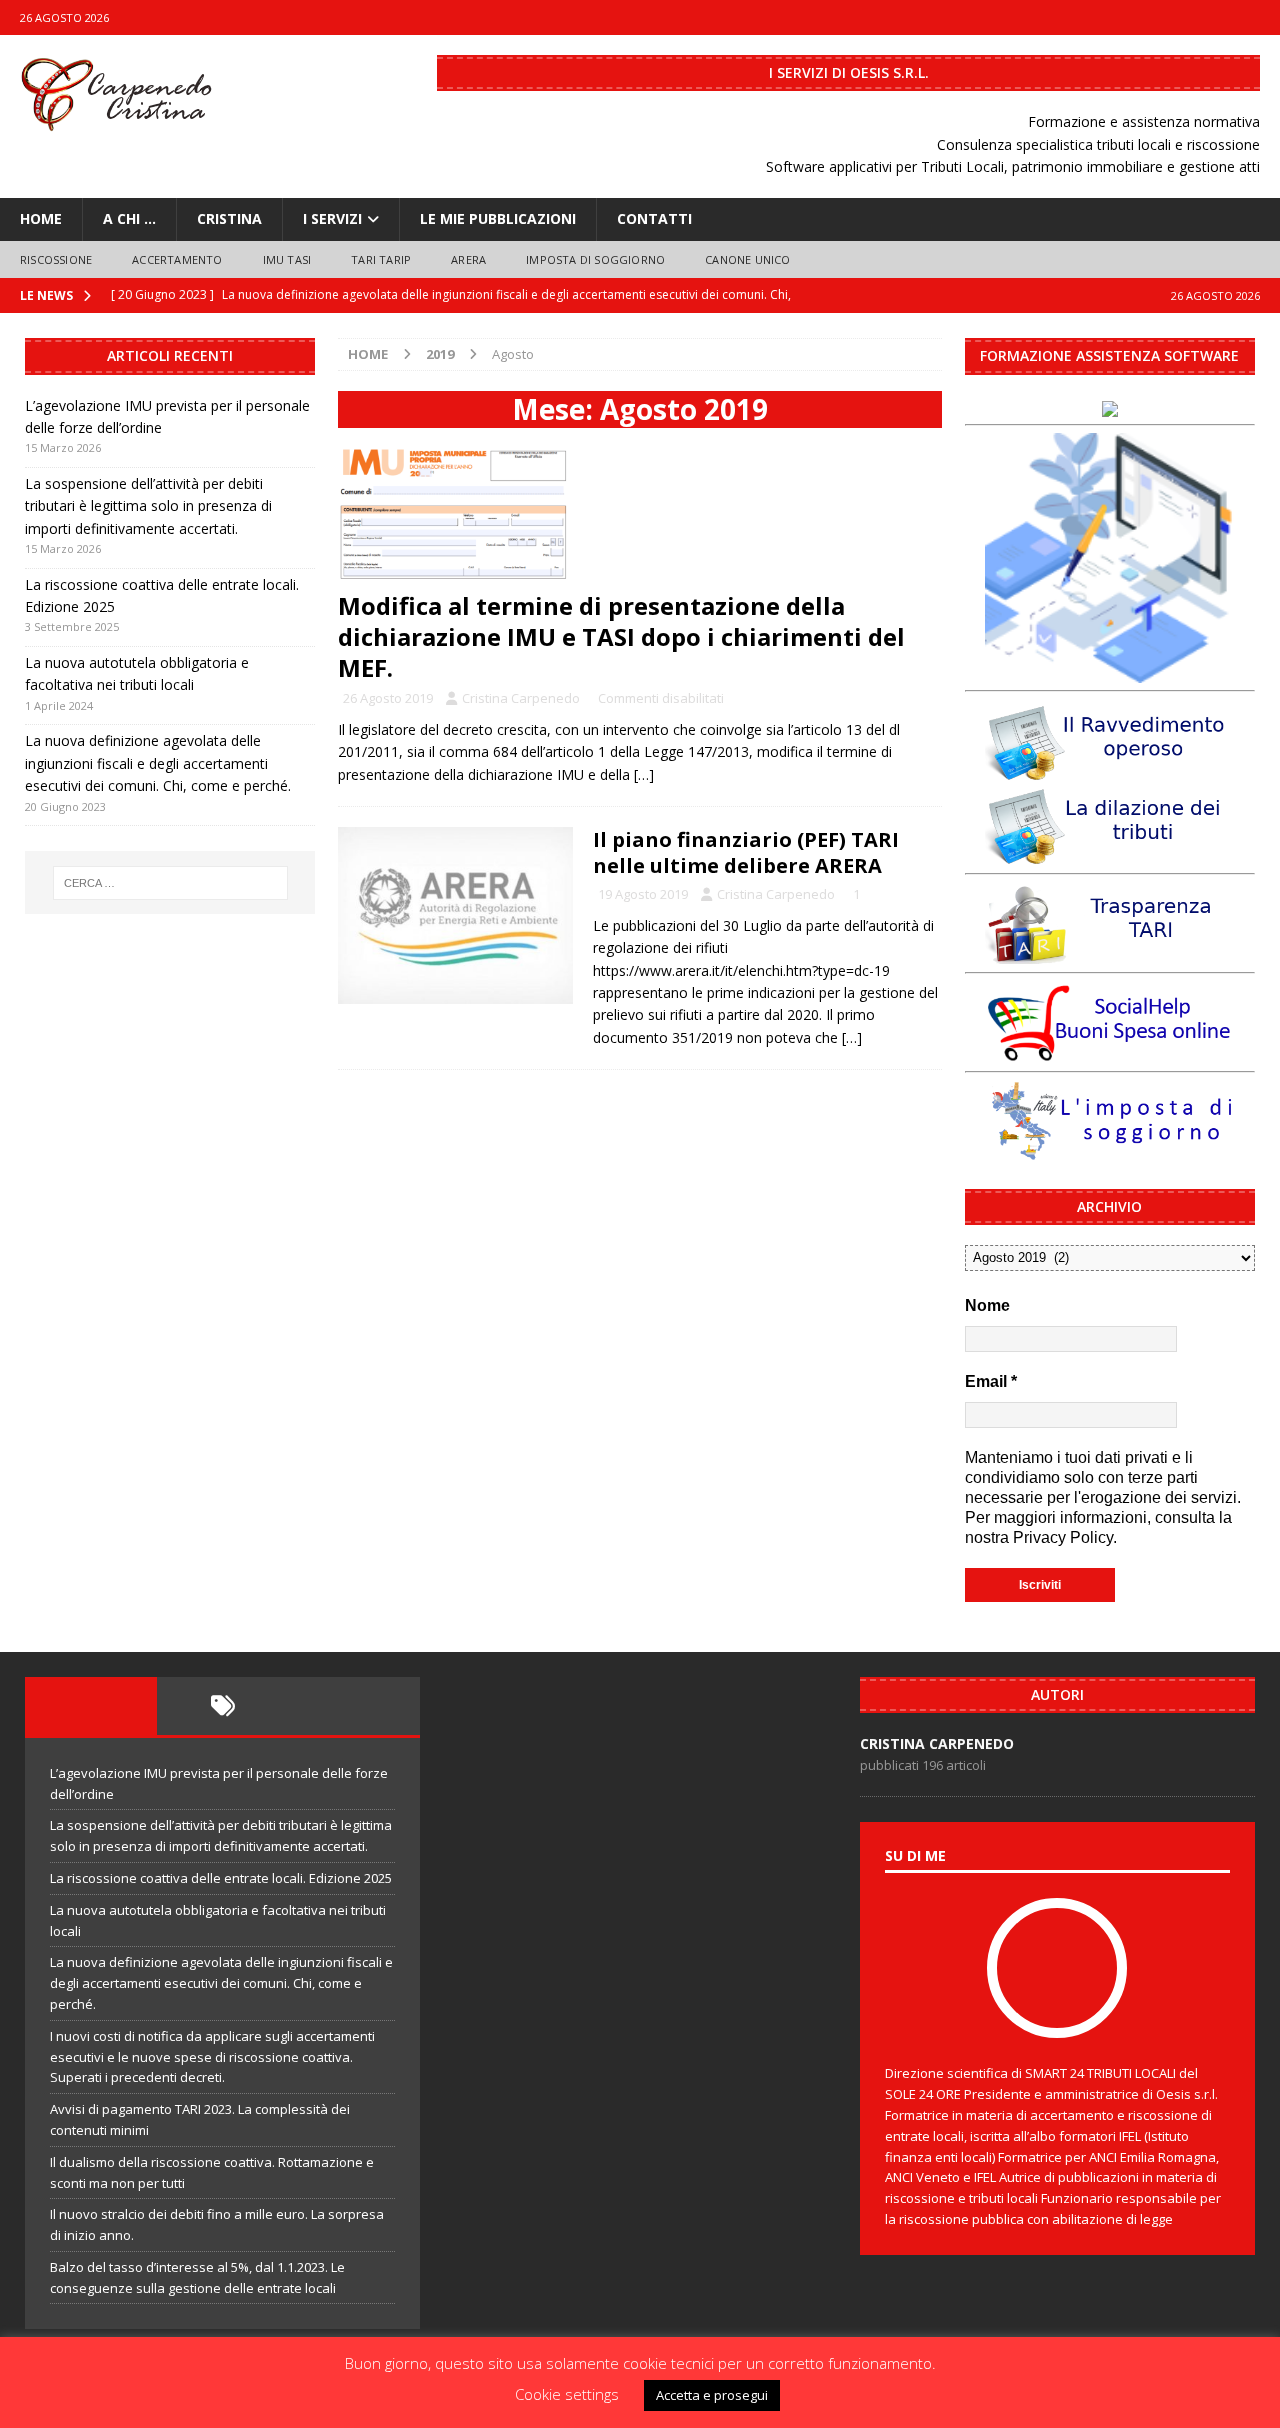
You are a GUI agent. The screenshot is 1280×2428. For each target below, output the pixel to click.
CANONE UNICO (747, 259)
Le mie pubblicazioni (498, 218)
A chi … (129, 218)
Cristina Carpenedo (521, 698)
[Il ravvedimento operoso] (1110, 770)
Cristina (229, 218)
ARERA (468, 259)
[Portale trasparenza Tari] (1110, 953)
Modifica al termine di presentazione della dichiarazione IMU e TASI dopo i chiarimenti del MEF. (621, 636)
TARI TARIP (381, 259)
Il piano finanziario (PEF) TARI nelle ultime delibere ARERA (746, 852)
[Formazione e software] (1110, 405)
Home (41, 218)
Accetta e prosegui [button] (712, 2395)
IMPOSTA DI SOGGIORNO (595, 259)
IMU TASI (287, 259)
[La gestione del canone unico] (1110, 671)
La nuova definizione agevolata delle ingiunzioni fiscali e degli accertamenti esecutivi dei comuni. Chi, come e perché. (158, 763)
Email (991, 1381)
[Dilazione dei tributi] (1110, 853)
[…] (644, 774)
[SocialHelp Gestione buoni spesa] (1110, 1052)
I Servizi (332, 218)
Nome (987, 1305)
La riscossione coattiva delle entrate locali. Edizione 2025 (221, 1878)
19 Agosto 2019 (643, 894)
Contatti (654, 218)
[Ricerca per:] (170, 883)
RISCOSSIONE (56, 259)
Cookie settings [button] (567, 2394)
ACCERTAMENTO (177, 259)
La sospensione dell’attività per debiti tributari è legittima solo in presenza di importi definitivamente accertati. (148, 506)
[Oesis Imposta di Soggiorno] (1110, 1151)
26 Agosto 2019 (388, 698)
